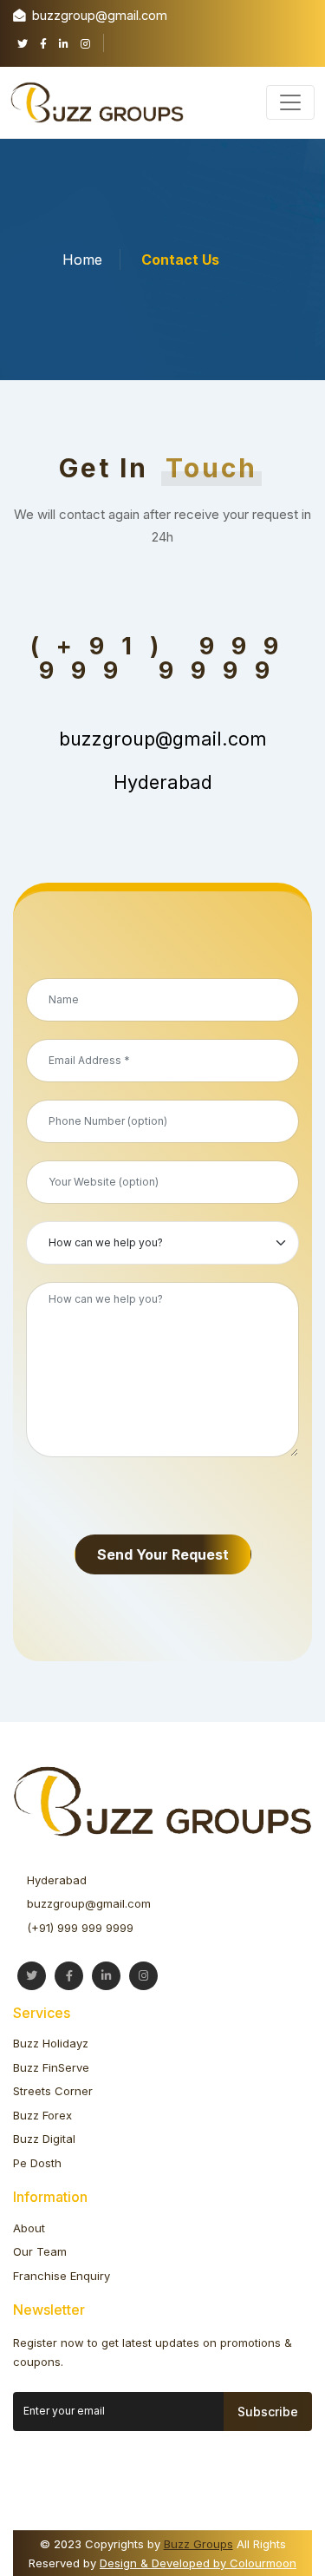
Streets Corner (53, 2091)
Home (82, 260)
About (29, 2228)
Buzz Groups (198, 2544)
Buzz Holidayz (51, 2043)
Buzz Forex (42, 2115)
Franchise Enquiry (62, 2276)
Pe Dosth (37, 2163)
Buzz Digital (44, 2139)
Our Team (40, 2251)
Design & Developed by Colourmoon (198, 2563)
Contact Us (180, 260)
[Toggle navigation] (290, 102)
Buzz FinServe (51, 2067)
